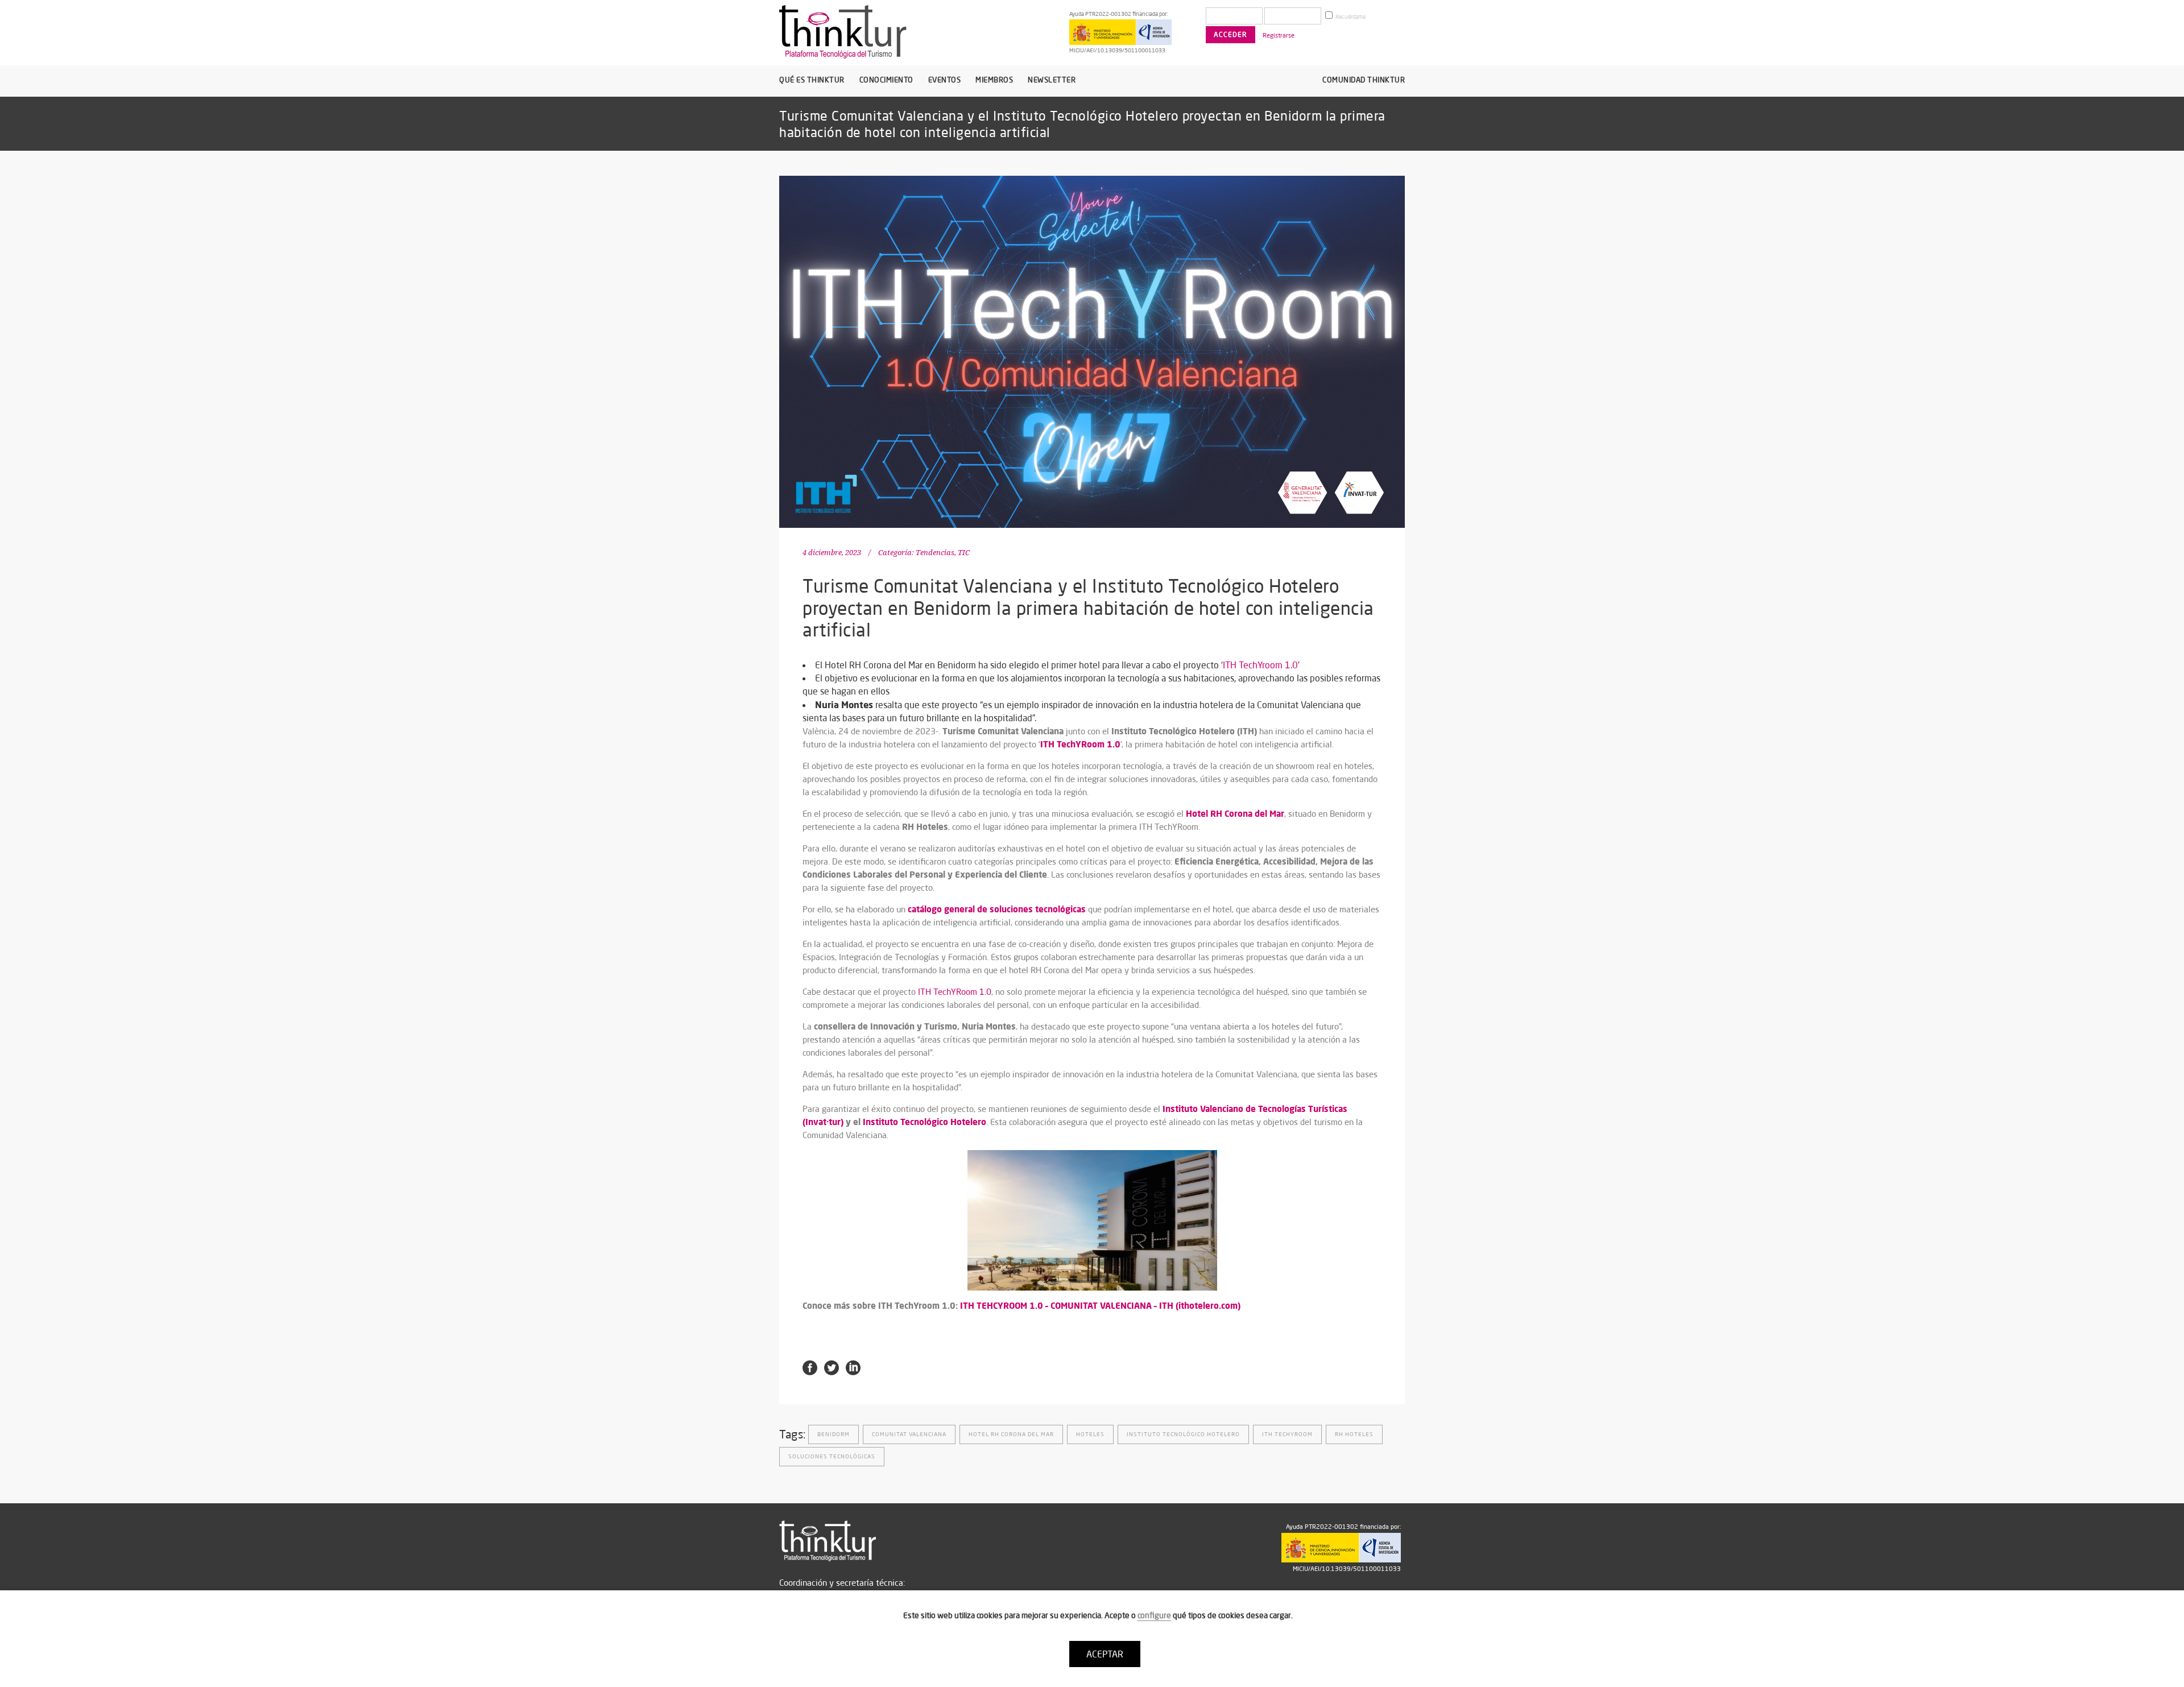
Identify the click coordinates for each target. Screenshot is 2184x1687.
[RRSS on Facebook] (810, 1367)
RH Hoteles (1354, 1434)
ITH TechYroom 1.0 (1260, 665)
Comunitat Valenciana (909, 1434)
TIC (964, 553)
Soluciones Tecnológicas (832, 1456)
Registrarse (1279, 35)
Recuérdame (1350, 17)
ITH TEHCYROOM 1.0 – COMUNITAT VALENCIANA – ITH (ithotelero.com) (1100, 1305)
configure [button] (1154, 1615)
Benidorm (834, 1434)
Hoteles (1090, 1434)
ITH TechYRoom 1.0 (955, 992)
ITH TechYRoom (1287, 1434)
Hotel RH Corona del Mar (1011, 1434)
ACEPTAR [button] (1105, 1654)
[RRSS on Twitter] (832, 1367)
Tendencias (935, 553)
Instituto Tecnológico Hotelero (925, 1122)
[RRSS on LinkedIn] (853, 1367)
